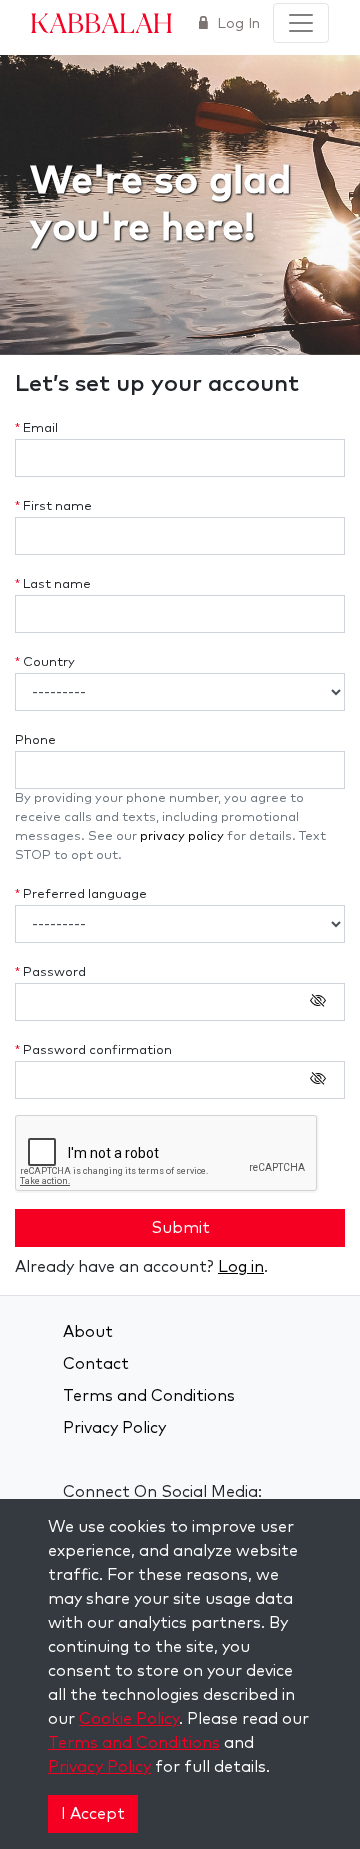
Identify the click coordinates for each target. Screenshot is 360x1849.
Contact (96, 1364)
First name (53, 506)
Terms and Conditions (149, 1396)
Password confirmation (93, 1050)
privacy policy (182, 836)
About (88, 1332)
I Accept (93, 1814)
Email (36, 428)
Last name (53, 584)
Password (50, 972)
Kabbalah (101, 22)
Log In (236, 24)
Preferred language (81, 894)
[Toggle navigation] (301, 23)
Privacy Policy (114, 1428)
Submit (180, 1228)
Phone (35, 740)
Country (45, 662)
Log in (241, 1267)
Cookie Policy (129, 1719)
